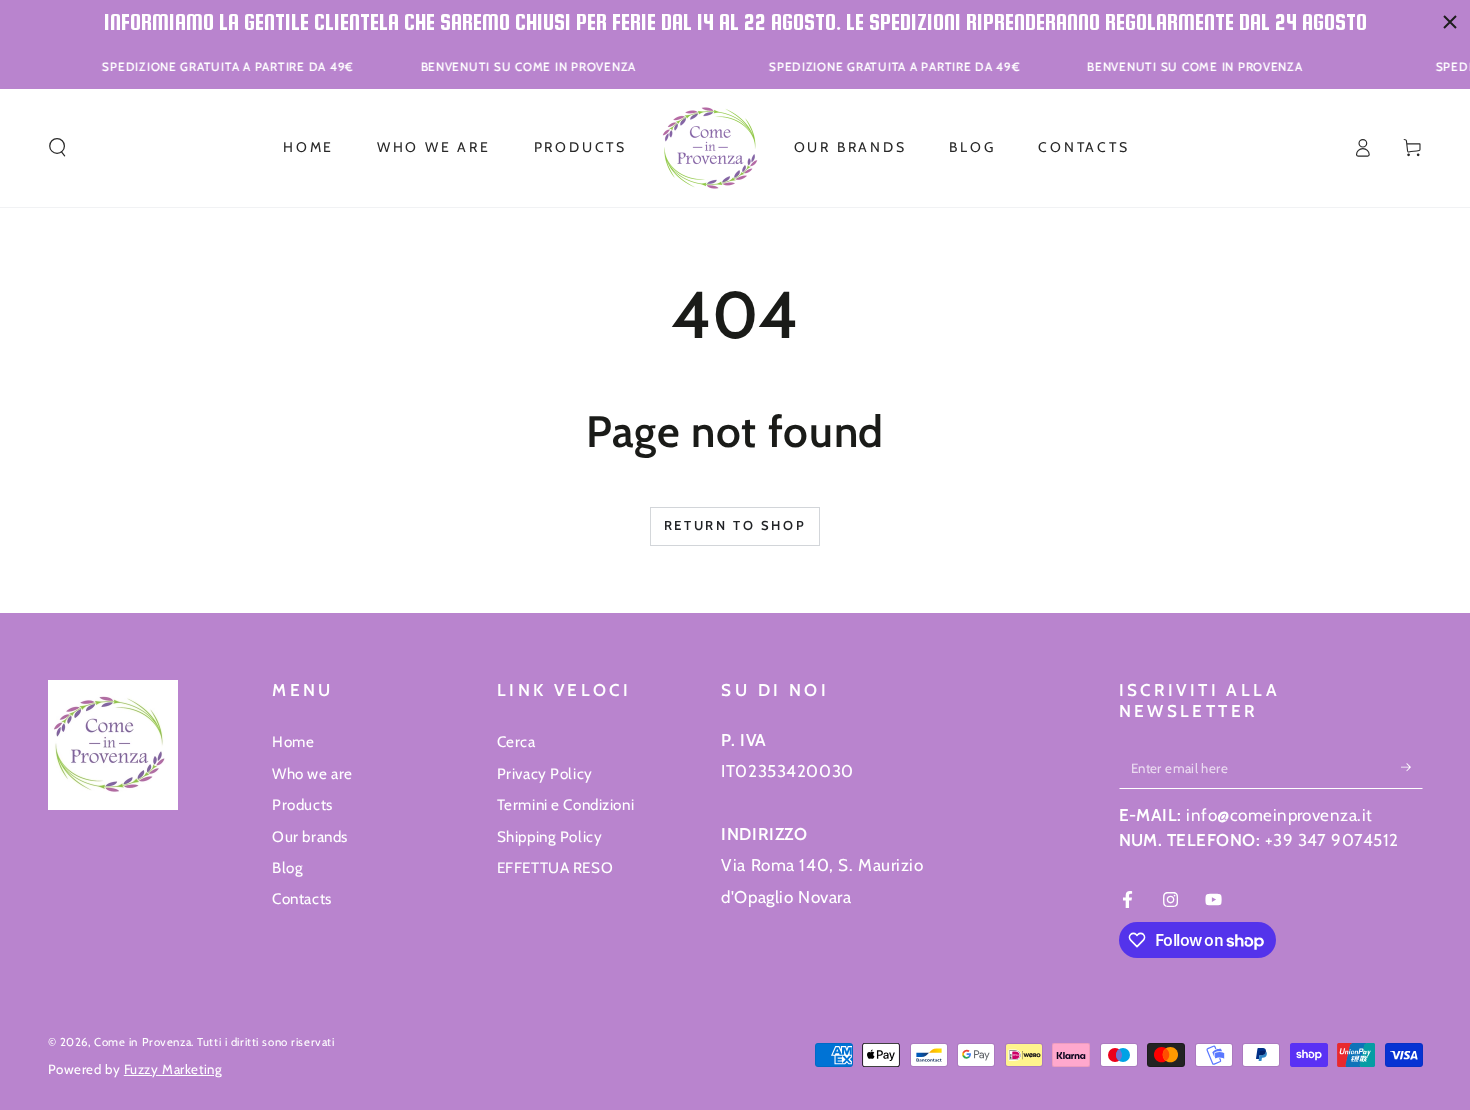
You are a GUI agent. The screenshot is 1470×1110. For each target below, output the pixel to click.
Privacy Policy (545, 773)
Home (293, 741)
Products (302, 804)
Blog (287, 867)
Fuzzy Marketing (173, 1069)
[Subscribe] (1412, 767)
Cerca (516, 741)
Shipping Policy (550, 836)
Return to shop (735, 525)
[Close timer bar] (1450, 22)
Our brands (310, 836)
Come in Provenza (142, 1042)
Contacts (302, 898)
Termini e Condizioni (565, 804)
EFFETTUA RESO (555, 867)
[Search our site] (57, 148)
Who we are (312, 773)
